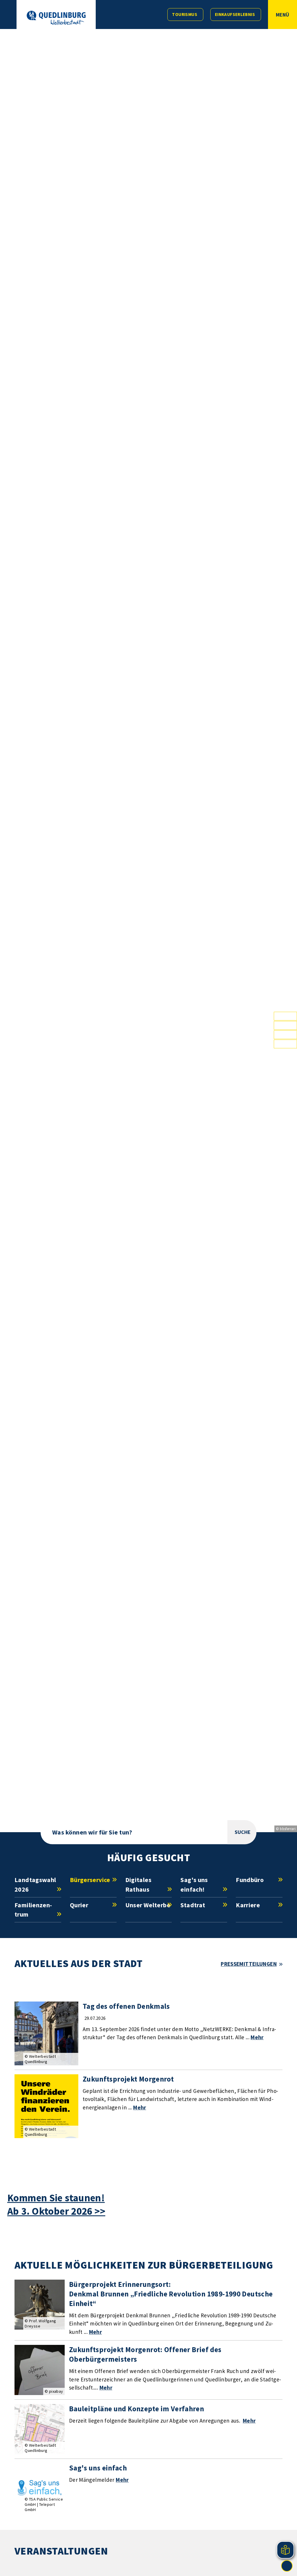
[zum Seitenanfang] (287, 2566)
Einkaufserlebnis (235, 14)
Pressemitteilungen (249, 1964)
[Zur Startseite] (56, 18)
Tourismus (184, 14)
